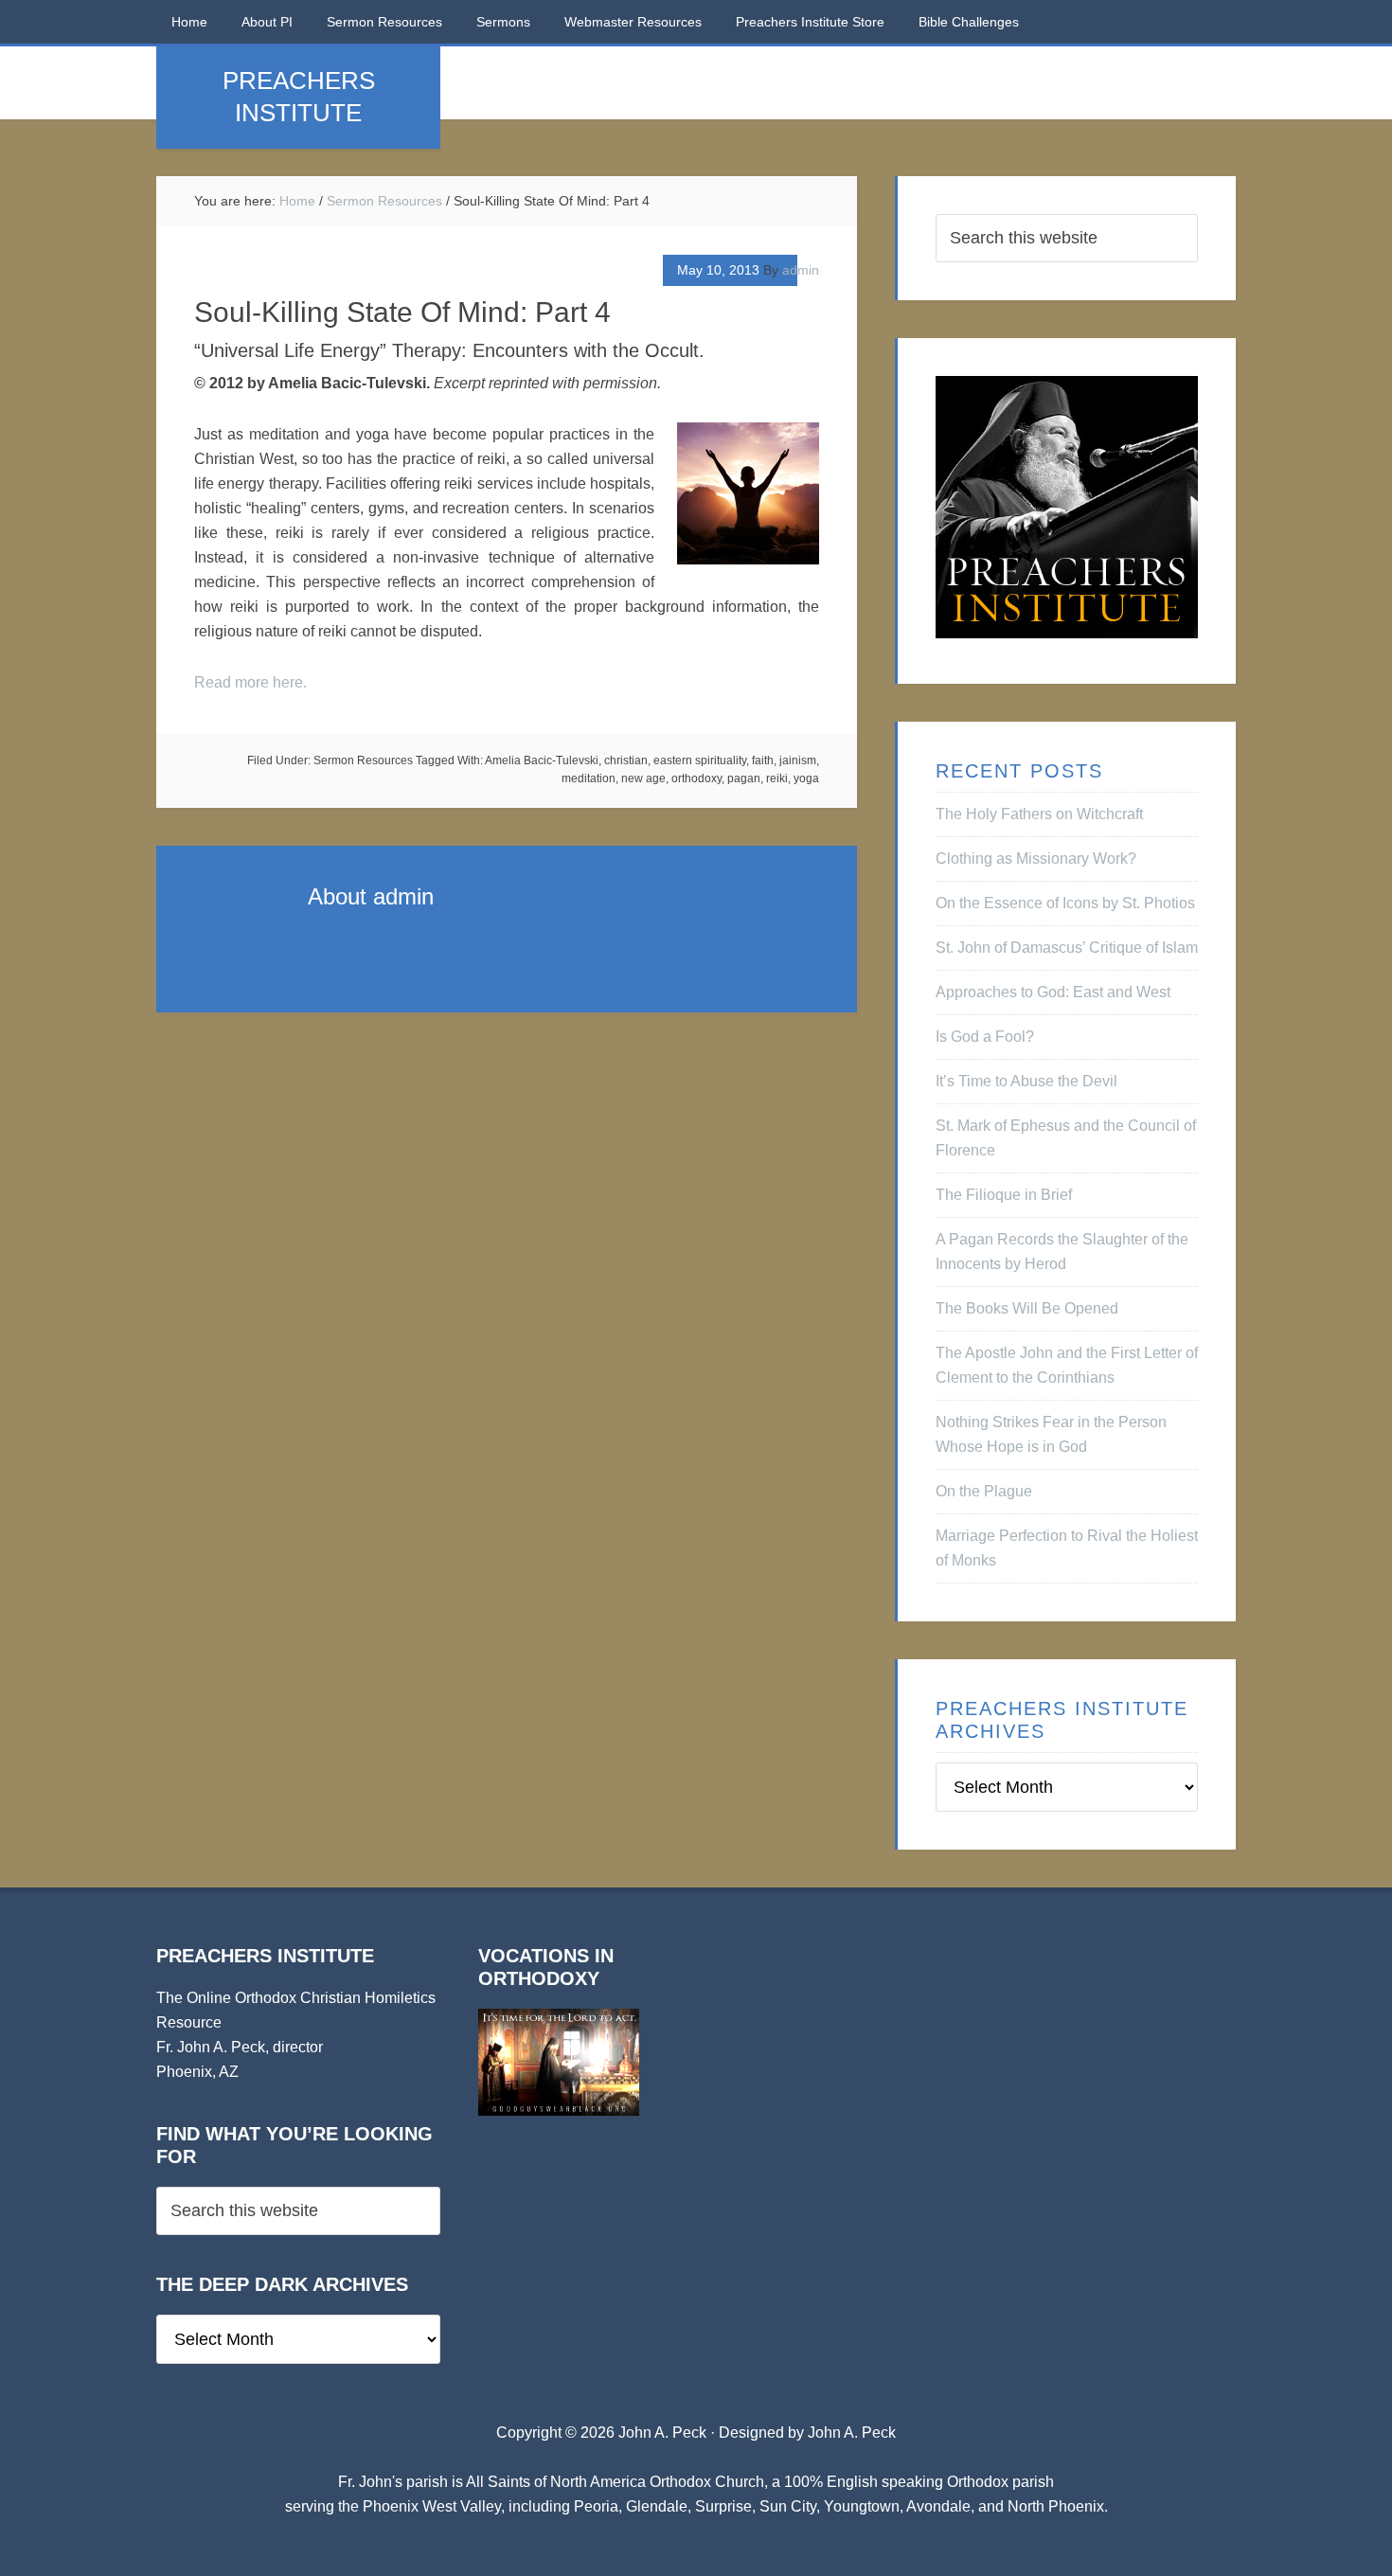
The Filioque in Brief (1004, 1195)
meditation (589, 778)
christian (626, 760)
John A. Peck (852, 2433)
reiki (777, 778)
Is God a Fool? (985, 1037)
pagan (744, 778)
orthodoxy (696, 778)
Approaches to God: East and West (1053, 992)
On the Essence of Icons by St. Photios (1065, 903)
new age (643, 778)
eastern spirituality (700, 760)
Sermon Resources (363, 760)
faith (763, 760)
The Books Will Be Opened (1027, 1308)
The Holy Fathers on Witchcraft (1039, 814)
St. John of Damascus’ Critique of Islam (1067, 948)
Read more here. (250, 682)
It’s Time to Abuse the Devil (1026, 1081)
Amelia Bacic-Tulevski (542, 760)
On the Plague (984, 1491)
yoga (806, 778)
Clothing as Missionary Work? (1036, 859)
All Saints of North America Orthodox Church (615, 2482)
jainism (798, 760)
